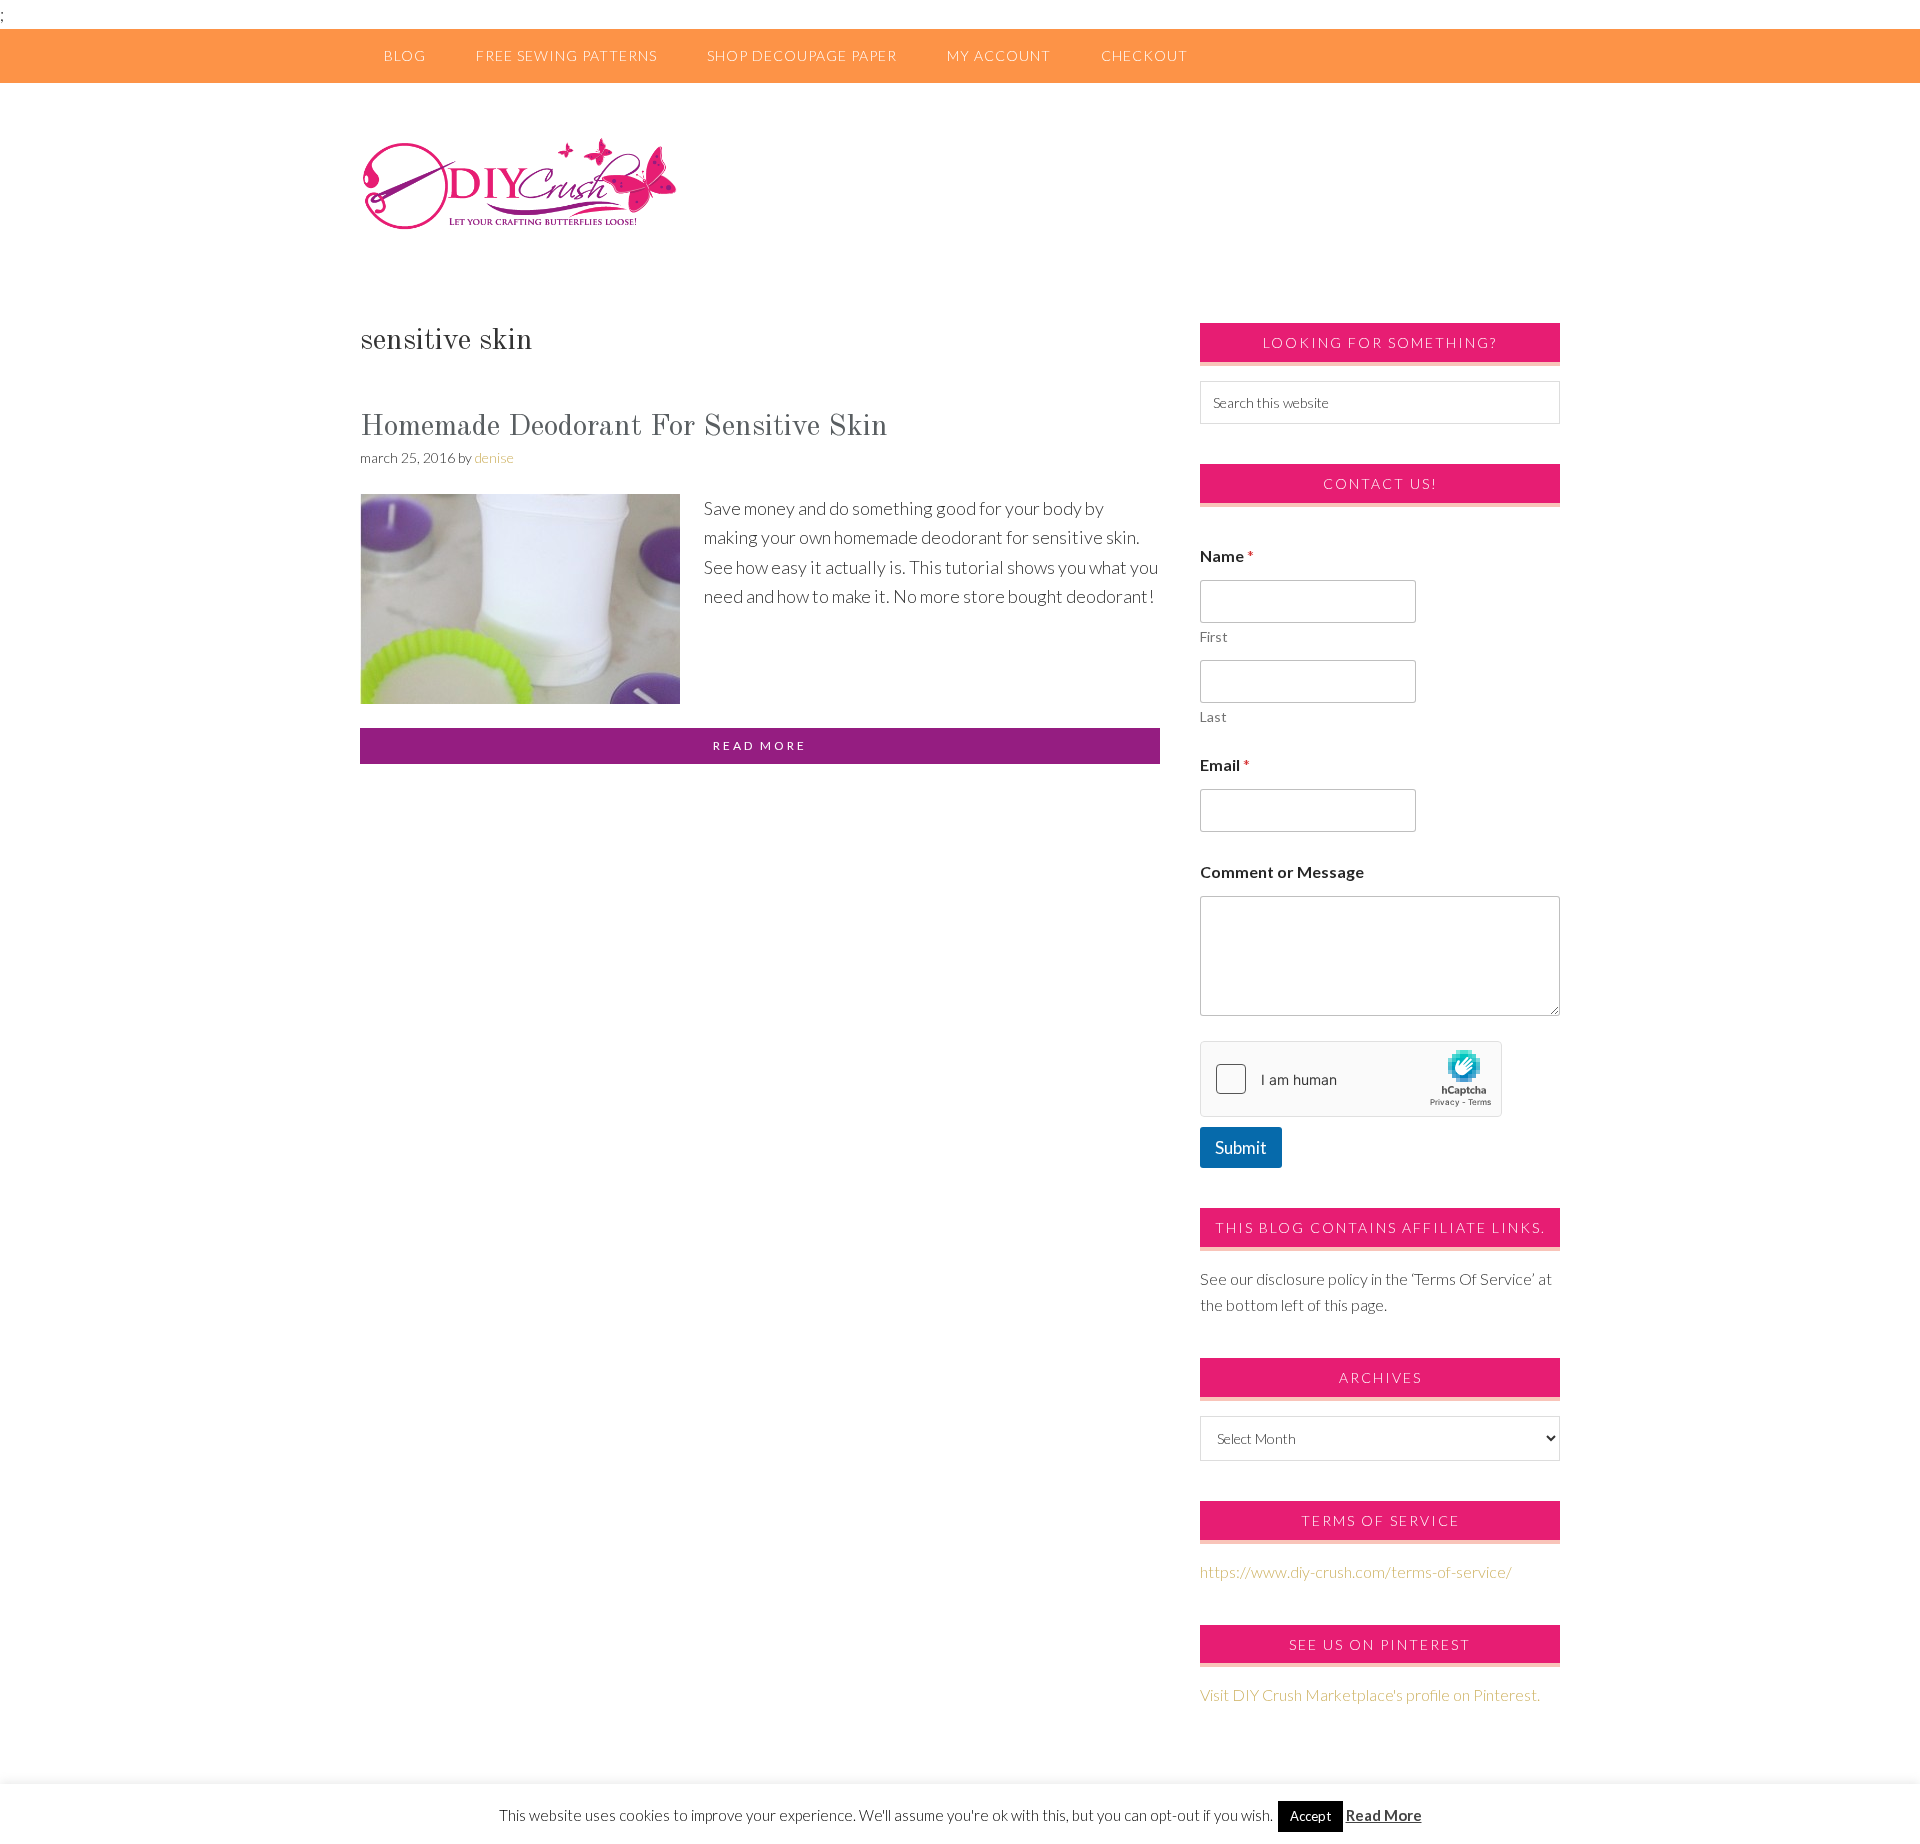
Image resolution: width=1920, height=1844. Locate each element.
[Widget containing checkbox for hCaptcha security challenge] (1351, 1079)
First (1214, 636)
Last (1213, 716)
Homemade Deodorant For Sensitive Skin (624, 427)
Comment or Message (1282, 871)
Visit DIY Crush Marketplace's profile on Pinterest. (1370, 1694)
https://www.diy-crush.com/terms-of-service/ (1356, 1571)
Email (1225, 764)
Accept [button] (1310, 1816)
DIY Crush (960, 183)
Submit (1241, 1147)
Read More (1384, 1815)
